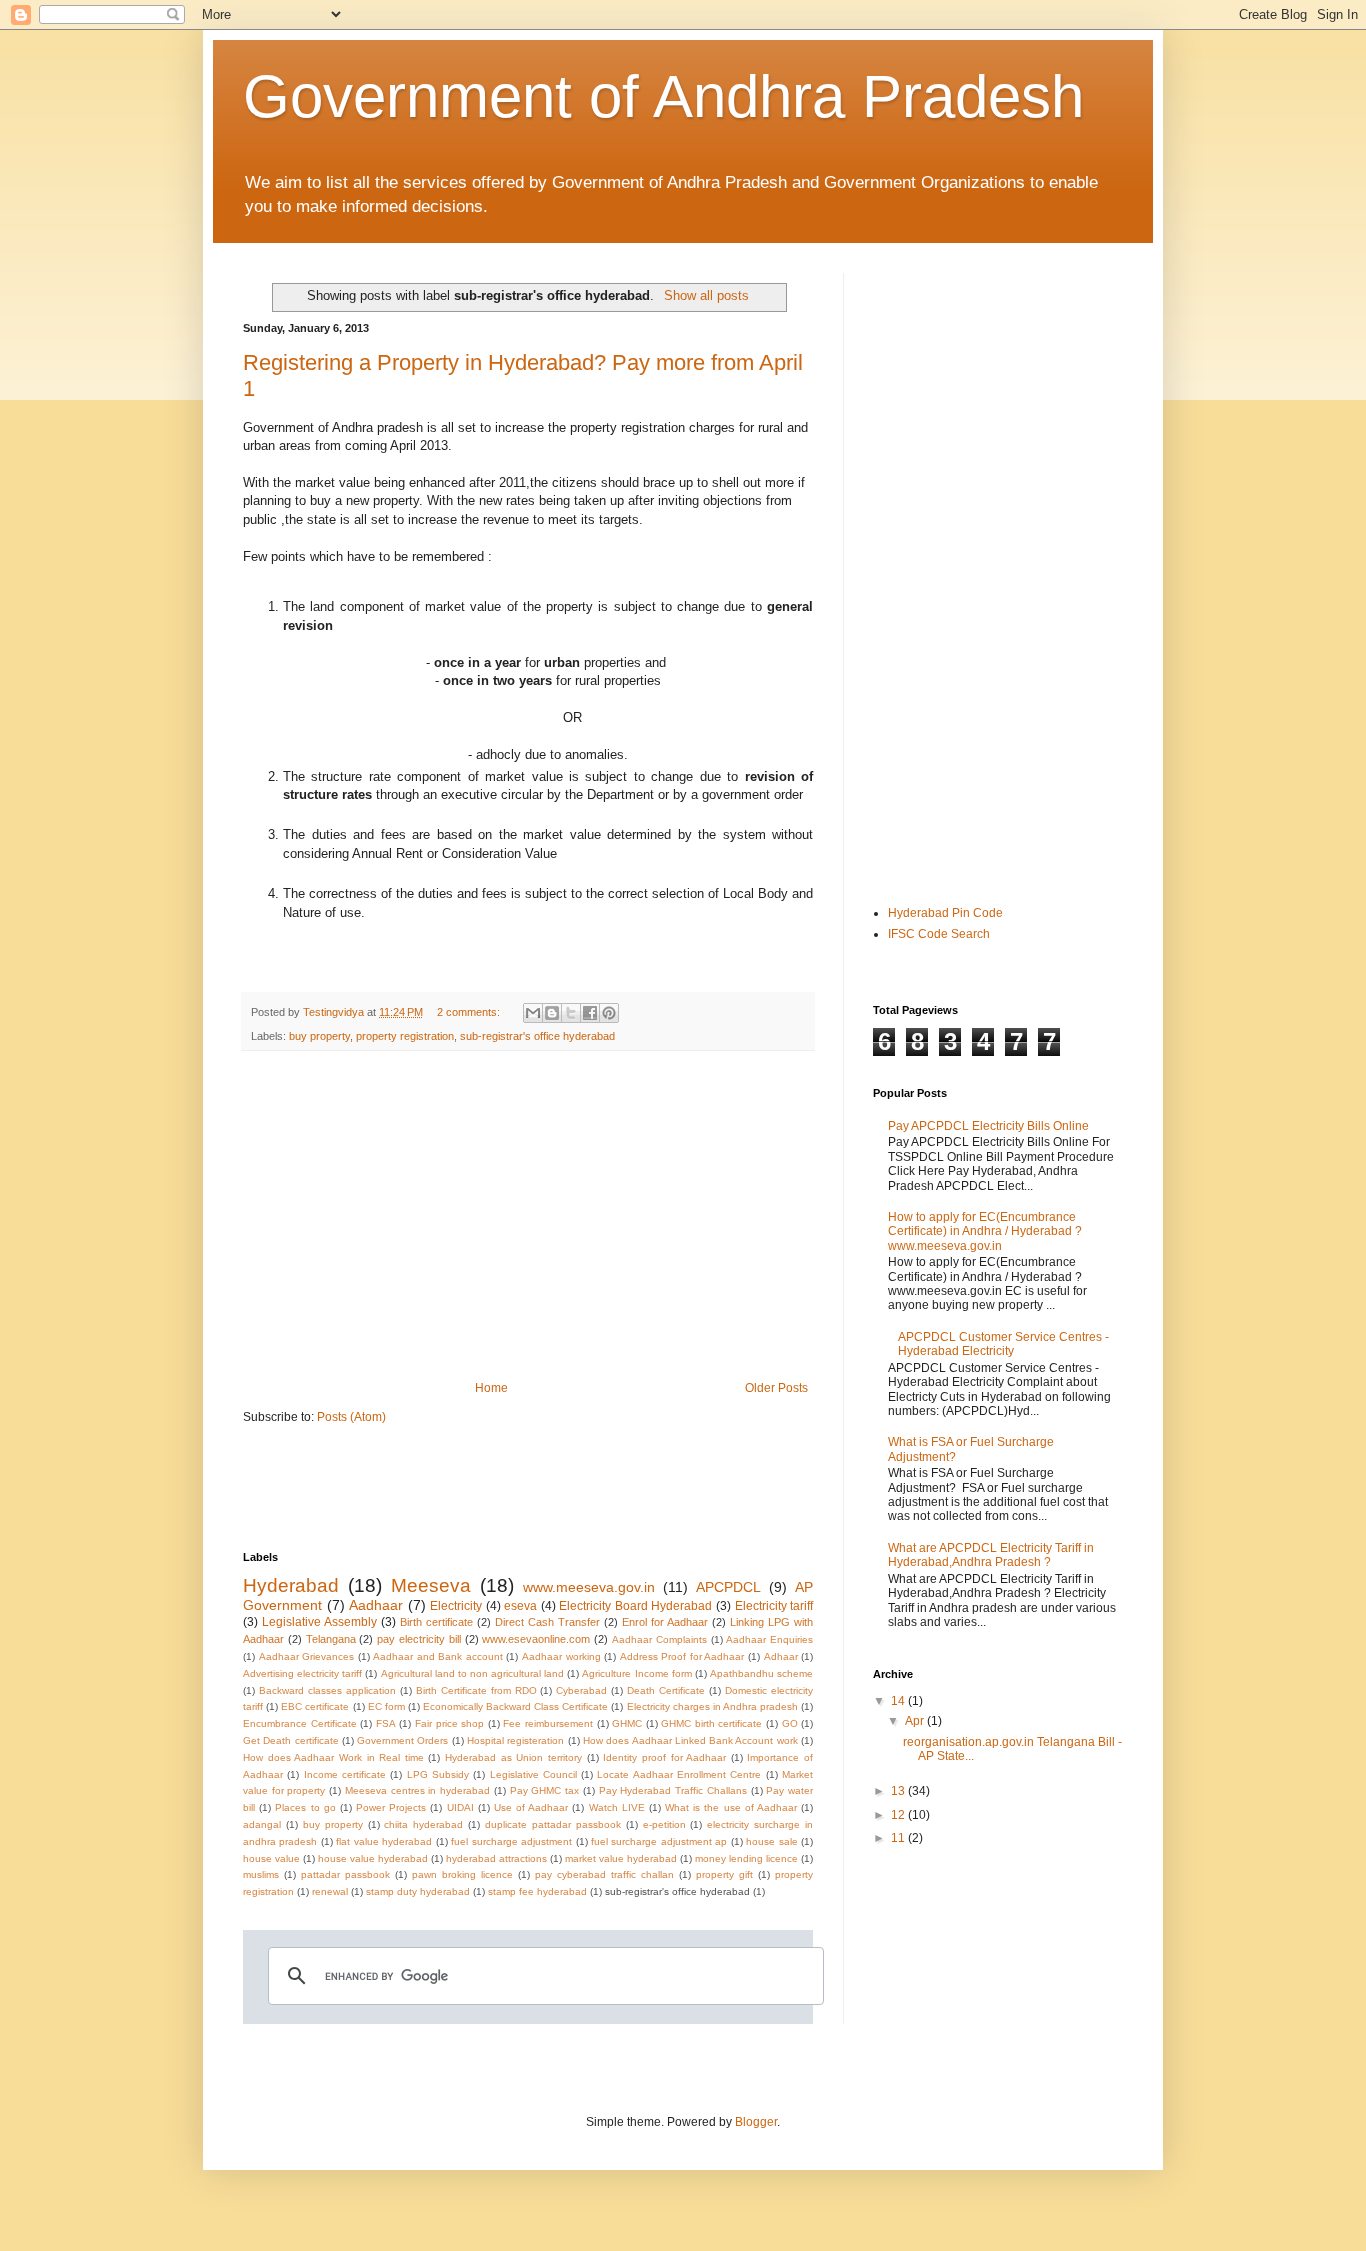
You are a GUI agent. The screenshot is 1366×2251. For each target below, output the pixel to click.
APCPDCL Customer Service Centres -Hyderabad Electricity (1003, 1344)
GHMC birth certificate (711, 1723)
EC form (386, 1706)
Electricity (456, 1606)
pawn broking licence (462, 1874)
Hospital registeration (515, 1740)
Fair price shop (449, 1723)
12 (899, 1815)
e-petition (664, 1824)
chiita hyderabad (423, 1824)
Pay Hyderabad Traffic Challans (673, 1790)
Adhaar (781, 1656)
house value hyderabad (373, 1858)
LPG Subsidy (438, 1774)
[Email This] (533, 1013)
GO (790, 1723)
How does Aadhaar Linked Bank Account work (690, 1740)
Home (491, 1388)
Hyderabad (291, 1585)
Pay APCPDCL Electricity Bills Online (988, 1126)
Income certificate (345, 1774)
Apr (916, 1721)
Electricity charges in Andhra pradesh (712, 1706)
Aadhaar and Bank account (438, 1656)
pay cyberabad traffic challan (604, 1874)
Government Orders (402, 1740)
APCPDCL (728, 1587)
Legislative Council (533, 1774)
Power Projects (391, 1807)
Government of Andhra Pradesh (663, 96)
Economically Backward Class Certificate (515, 1706)
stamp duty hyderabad (418, 1891)
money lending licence (746, 1858)
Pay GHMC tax (544, 1790)
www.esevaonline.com (536, 1639)
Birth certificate (436, 1622)
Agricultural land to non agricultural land (473, 1673)
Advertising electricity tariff (302, 1673)
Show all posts (706, 295)
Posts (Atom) (351, 1417)
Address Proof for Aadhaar (682, 1656)
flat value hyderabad (384, 1841)
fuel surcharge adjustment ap (659, 1841)
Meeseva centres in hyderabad (417, 1790)
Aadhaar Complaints (659, 1639)
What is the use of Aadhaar (731, 1807)
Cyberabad (581, 1690)
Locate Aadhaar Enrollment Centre (679, 1774)
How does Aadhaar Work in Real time (333, 1757)
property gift (724, 1874)
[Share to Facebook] (590, 1013)
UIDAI (460, 1807)
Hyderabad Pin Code (945, 913)
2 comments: (470, 1012)
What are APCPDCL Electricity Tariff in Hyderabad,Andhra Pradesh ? (991, 1555)
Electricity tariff (774, 1606)
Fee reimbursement (548, 1723)
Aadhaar (376, 1605)
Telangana (331, 1639)
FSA (386, 1723)
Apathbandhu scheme (761, 1673)
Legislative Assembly (319, 1622)
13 (899, 1791)
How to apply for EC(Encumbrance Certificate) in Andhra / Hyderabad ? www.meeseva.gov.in (985, 1231)
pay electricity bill (419, 1639)
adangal (262, 1824)
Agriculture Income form (636, 1673)
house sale (771, 1841)
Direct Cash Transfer (547, 1622)
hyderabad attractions (496, 1858)
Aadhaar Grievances (307, 1656)
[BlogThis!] (552, 1013)
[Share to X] (571, 1013)
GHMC (627, 1723)
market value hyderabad (621, 1858)
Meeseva (431, 1585)
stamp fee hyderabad (537, 1891)
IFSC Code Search (939, 934)
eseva (520, 1606)
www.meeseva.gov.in (589, 1587)
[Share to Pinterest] (609, 1013)
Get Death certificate (291, 1740)
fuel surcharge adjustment (511, 1841)
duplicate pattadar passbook (553, 1824)
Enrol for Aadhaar (665, 1622)
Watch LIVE (617, 1807)
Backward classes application (327, 1690)
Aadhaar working (561, 1656)
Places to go (305, 1807)
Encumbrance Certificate (300, 1723)
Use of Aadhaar (531, 1807)
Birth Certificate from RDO (476, 1690)
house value (271, 1858)
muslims (261, 1874)
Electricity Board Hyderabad (635, 1606)
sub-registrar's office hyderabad (537, 1036)
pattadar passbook (345, 1874)
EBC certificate (315, 1706)
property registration (405, 1036)
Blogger (756, 2122)
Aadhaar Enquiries (769, 1639)
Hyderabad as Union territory (513, 1757)
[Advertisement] (528, 1216)
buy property (319, 1036)
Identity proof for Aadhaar (664, 1757)
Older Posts (776, 1388)
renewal (330, 1891)
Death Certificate (666, 1690)
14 (899, 1701)
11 (899, 1838)
